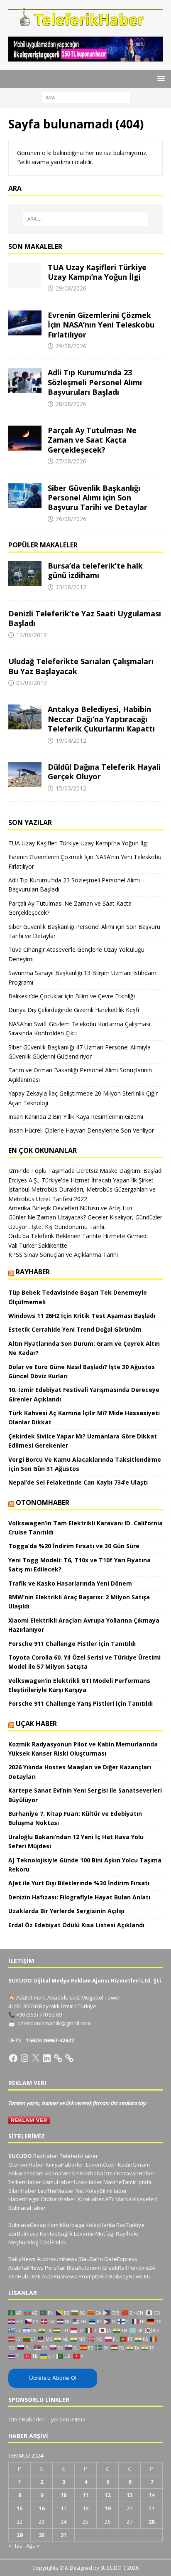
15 (20, 2508)
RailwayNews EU (130, 2276)
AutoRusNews (60, 2276)
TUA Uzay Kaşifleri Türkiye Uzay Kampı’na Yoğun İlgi (97, 272)
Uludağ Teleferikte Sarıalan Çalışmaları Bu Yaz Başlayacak (81, 666)
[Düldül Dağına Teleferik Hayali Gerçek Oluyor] (25, 775)
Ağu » (33, 2546)
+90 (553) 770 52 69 (39, 2015)
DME (35, 2276)
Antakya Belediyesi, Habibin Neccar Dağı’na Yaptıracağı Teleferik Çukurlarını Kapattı (101, 719)
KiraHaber (92, 2199)
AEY (110, 2199)
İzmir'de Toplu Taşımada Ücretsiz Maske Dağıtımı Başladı (85, 1171)
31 (64, 2535)
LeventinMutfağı (94, 2234)
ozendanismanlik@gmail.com (54, 2023)
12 (107, 2495)
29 (20, 2535)
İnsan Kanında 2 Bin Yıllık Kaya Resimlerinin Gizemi (76, 1117)
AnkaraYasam (26, 2173)
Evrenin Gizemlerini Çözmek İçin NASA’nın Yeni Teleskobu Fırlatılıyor (101, 325)
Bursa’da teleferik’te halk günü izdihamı (95, 570)
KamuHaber (57, 2182)
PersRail (55, 2268)
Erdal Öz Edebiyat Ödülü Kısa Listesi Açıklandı (76, 1925)
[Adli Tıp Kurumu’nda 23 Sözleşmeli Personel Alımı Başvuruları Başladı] (25, 380)
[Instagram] (24, 2058)
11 (85, 2495)
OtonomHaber (43, 1502)
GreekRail (115, 2268)
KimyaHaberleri (65, 2165)
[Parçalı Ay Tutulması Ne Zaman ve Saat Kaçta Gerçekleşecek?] (25, 438)
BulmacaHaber (27, 2208)
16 (42, 2508)
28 (151, 2522)
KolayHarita (100, 2225)
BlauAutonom (84, 2268)
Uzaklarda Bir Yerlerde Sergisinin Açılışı (66, 1911)
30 (42, 2535)
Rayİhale (127, 2234)
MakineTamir (120, 2182)
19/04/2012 (71, 740)
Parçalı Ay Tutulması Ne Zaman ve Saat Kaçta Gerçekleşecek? (92, 440)
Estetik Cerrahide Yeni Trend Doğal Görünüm (75, 1329)
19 (107, 2508)
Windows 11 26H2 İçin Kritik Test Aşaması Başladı (82, 1316)
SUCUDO (20, 2156)
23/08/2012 (71, 587)
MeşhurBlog (23, 2242)
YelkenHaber (25, 2182)
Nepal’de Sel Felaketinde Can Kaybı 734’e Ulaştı (78, 1482)
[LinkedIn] (47, 2058)
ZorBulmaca (23, 2234)
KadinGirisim (134, 2165)
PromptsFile (93, 2276)
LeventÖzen (101, 2165)
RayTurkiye (130, 2225)
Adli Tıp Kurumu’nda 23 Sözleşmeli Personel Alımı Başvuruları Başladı (95, 382)
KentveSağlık (56, 2234)
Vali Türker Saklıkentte (38, 1245)
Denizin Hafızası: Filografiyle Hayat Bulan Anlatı (79, 1897)
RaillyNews (22, 2259)
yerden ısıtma (68, 2419)
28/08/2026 (71, 404)
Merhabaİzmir (98, 2173)
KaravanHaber (136, 2173)
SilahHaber (22, 2191)
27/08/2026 (71, 461)
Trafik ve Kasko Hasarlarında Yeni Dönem (70, 1583)
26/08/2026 (71, 519)
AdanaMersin (62, 2173)
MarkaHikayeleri (136, 2199)
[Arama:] (86, 97)
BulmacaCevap (27, 2225)
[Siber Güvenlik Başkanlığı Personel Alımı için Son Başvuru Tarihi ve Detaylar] (25, 496)
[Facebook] (13, 2058)
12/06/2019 (32, 635)
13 (129, 2495)
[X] (36, 2058)
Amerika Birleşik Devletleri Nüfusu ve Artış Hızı (70, 1208)
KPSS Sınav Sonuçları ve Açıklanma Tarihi (63, 1255)
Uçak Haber (36, 1724)
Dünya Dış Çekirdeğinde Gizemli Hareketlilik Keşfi (74, 1010)
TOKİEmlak (53, 2242)
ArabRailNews (26, 2268)
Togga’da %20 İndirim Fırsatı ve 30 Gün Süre (74, 1546)
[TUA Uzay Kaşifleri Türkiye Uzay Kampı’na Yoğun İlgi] (25, 275)
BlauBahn (91, 2259)
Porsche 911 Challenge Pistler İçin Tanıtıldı (72, 1644)
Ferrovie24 (142, 2268)
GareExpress (121, 2259)
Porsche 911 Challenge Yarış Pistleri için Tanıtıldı (81, 1703)
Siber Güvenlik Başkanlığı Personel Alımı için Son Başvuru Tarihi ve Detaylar (98, 498)
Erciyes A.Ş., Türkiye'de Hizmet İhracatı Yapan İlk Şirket (81, 1180)
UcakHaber (88, 2182)
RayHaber (33, 1272)
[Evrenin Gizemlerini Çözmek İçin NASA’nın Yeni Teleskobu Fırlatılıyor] (25, 323)
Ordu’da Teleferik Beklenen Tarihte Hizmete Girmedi (78, 1236)
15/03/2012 (71, 788)
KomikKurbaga (66, 2225)
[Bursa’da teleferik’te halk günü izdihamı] (25, 574)
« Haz (15, 2546)
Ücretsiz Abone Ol (53, 2378)
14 (151, 2495)
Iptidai (145, 2182)
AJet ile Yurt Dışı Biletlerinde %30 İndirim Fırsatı (79, 1883)
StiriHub (18, 2276)
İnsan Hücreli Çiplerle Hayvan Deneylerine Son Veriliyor (81, 1130)
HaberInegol (24, 2199)
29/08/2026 (71, 288)
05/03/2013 (32, 683)
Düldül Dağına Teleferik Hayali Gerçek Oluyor (104, 772)
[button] (160, 78)
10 (64, 2495)
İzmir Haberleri (27, 2419)
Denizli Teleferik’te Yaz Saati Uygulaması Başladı (85, 618)
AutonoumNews (57, 2259)
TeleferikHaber (79, 2156)
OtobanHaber (58, 2199)
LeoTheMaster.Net (61, 2191)
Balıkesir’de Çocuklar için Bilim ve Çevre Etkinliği (72, 996)
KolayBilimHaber (106, 2191)
